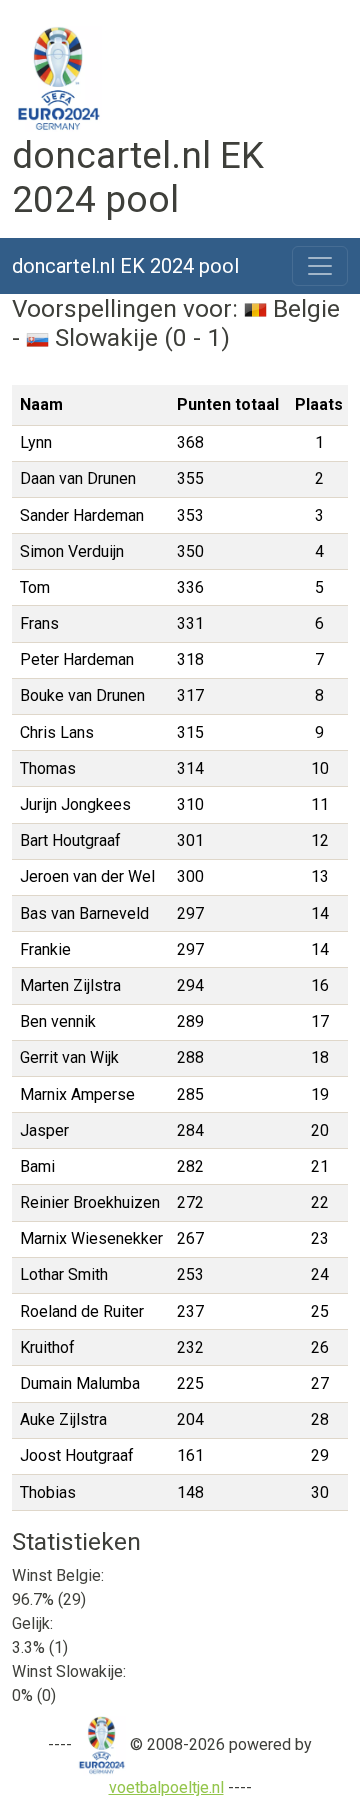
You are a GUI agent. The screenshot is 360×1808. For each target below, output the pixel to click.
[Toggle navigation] (320, 266)
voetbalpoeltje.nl (166, 1787)
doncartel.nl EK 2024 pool (125, 266)
